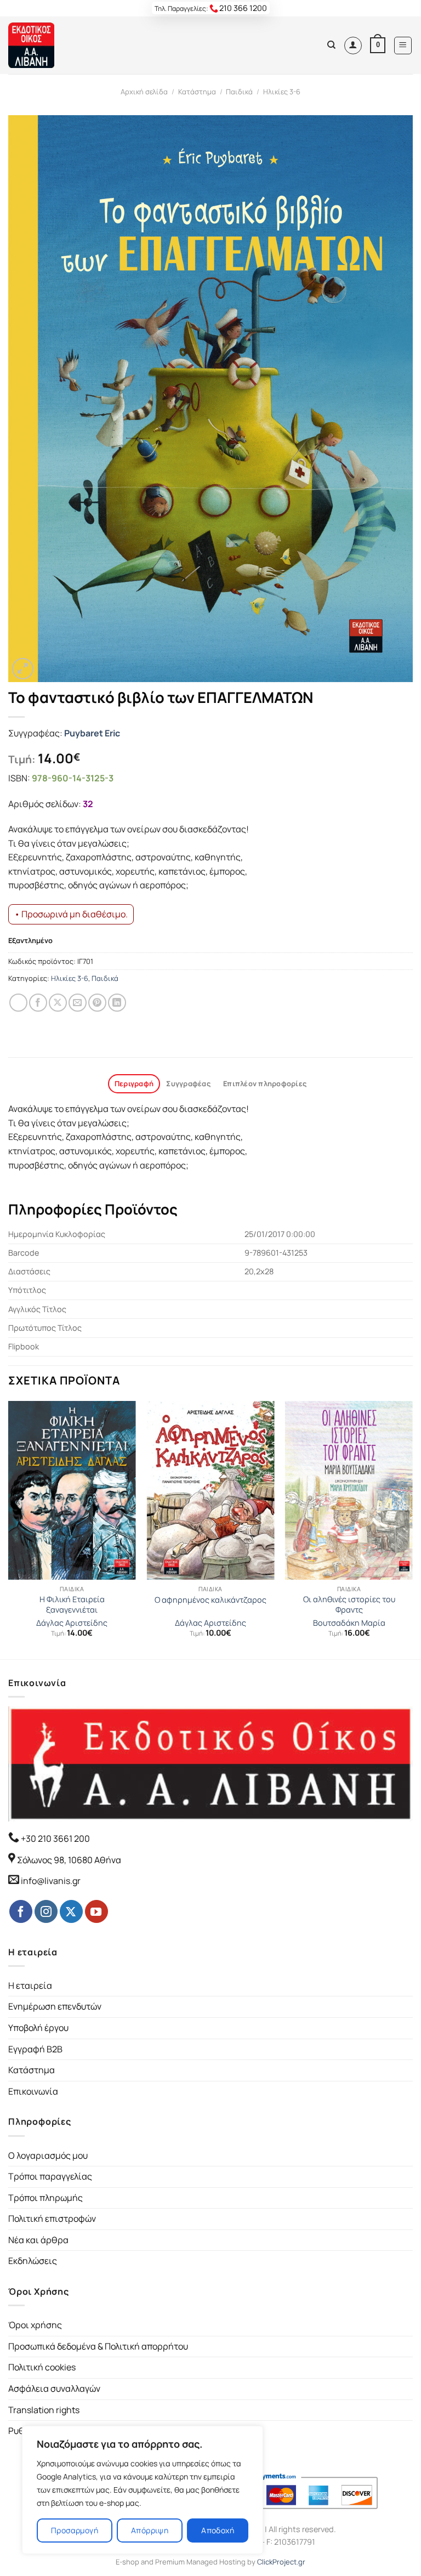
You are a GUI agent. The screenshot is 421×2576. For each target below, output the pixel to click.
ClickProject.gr (281, 2562)
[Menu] (403, 46)
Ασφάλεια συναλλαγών (54, 2388)
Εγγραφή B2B (35, 2049)
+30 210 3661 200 (55, 1839)
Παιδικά (239, 92)
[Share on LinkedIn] (117, 1003)
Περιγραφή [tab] (134, 1083)
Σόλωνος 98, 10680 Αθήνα (69, 1860)
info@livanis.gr (51, 1881)
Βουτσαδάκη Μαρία (349, 1623)
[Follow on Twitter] (71, 1911)
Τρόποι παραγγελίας (50, 2176)
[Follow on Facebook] (21, 1911)
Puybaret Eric (92, 733)
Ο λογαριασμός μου (48, 2155)
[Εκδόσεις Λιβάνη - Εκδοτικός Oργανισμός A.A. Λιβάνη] (45, 45)
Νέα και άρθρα (38, 2240)
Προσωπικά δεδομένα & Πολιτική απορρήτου (98, 2346)
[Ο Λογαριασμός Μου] (353, 46)
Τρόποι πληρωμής (45, 2198)
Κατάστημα (197, 92)
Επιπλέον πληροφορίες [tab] (265, 1083)
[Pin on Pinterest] (97, 1003)
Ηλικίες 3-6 (282, 92)
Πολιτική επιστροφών (52, 2218)
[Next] (412, 1529)
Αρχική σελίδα (144, 92)
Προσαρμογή (75, 2530)
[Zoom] (23, 669)
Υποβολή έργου (38, 2028)
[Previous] (9, 1529)
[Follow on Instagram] (46, 1911)
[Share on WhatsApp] (18, 1003)
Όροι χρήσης (35, 2325)
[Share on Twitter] (58, 1003)
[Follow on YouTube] (96, 1911)
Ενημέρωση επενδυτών (55, 2006)
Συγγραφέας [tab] (188, 1083)
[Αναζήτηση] (331, 45)
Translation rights (44, 2410)
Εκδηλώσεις (33, 2261)
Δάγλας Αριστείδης (72, 1623)
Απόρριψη (150, 2530)
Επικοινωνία (33, 2091)
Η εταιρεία (30, 1985)
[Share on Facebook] (38, 1003)
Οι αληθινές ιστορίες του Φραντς (349, 1605)
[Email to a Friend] (78, 1003)
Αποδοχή (218, 2530)
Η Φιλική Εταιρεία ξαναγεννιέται (72, 1605)
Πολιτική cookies (42, 2367)
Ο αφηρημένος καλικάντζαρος (210, 1600)
